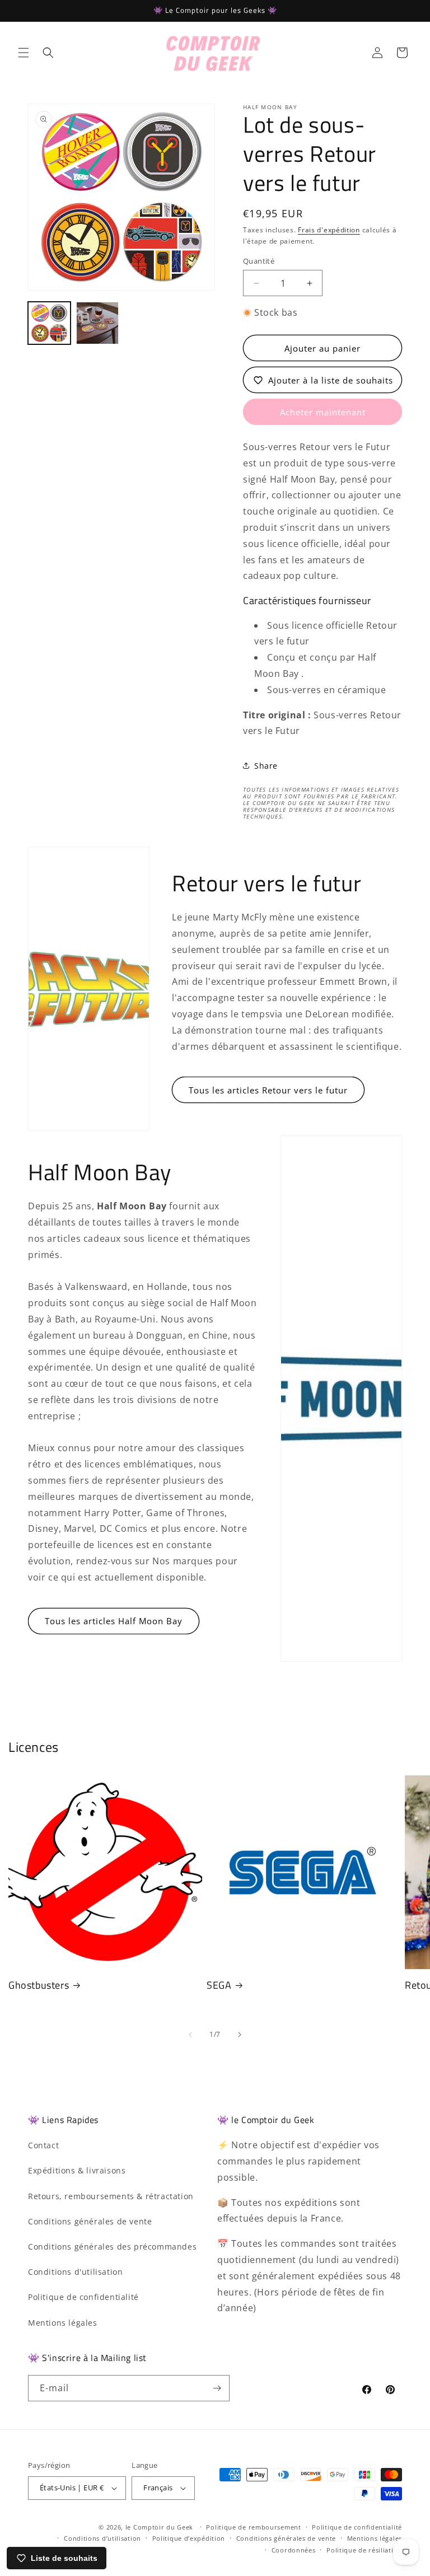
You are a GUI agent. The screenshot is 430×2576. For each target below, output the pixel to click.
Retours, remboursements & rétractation (111, 2196)
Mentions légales (63, 2323)
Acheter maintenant (323, 412)
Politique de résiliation (364, 2550)
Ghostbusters (39, 1985)
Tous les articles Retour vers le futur (268, 1090)
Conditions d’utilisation (102, 2538)
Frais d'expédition (329, 230)
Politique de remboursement (253, 2527)
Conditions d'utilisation (75, 2272)
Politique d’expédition (189, 2538)
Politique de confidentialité (83, 2297)
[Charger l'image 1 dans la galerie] (49, 323)
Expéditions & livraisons (77, 2170)
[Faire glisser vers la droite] (240, 2035)
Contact (43, 2145)
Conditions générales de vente (90, 2221)
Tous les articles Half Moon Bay (114, 1621)
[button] (24, 53)
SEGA (219, 1985)
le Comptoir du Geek (159, 2527)
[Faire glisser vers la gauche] (190, 2035)
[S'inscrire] (217, 2388)
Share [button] (266, 766)
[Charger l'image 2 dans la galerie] (97, 323)
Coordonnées (294, 2550)
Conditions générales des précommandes (112, 2247)
